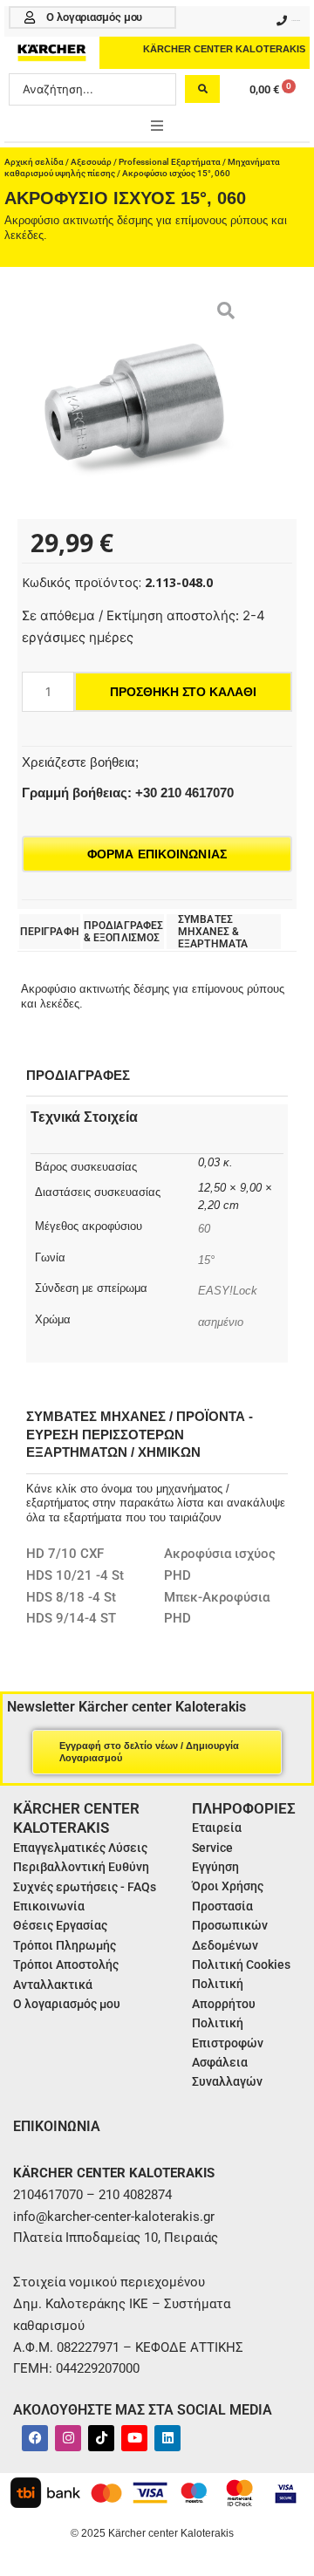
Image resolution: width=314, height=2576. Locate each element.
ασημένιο (221, 1322)
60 (204, 1229)
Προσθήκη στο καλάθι (183, 692)
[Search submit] (202, 89)
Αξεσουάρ (91, 162)
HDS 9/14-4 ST (71, 1618)
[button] (157, 126)
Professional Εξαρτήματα (170, 162)
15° (206, 1260)
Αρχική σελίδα (34, 162)
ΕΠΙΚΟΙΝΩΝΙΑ (57, 2126)
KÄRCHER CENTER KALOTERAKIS (224, 49)
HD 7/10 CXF (65, 1554)
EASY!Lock (228, 1291)
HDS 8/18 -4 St (71, 1597)
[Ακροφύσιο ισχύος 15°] (135, 402)
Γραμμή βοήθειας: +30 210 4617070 (128, 793)
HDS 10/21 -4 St (75, 1575)
